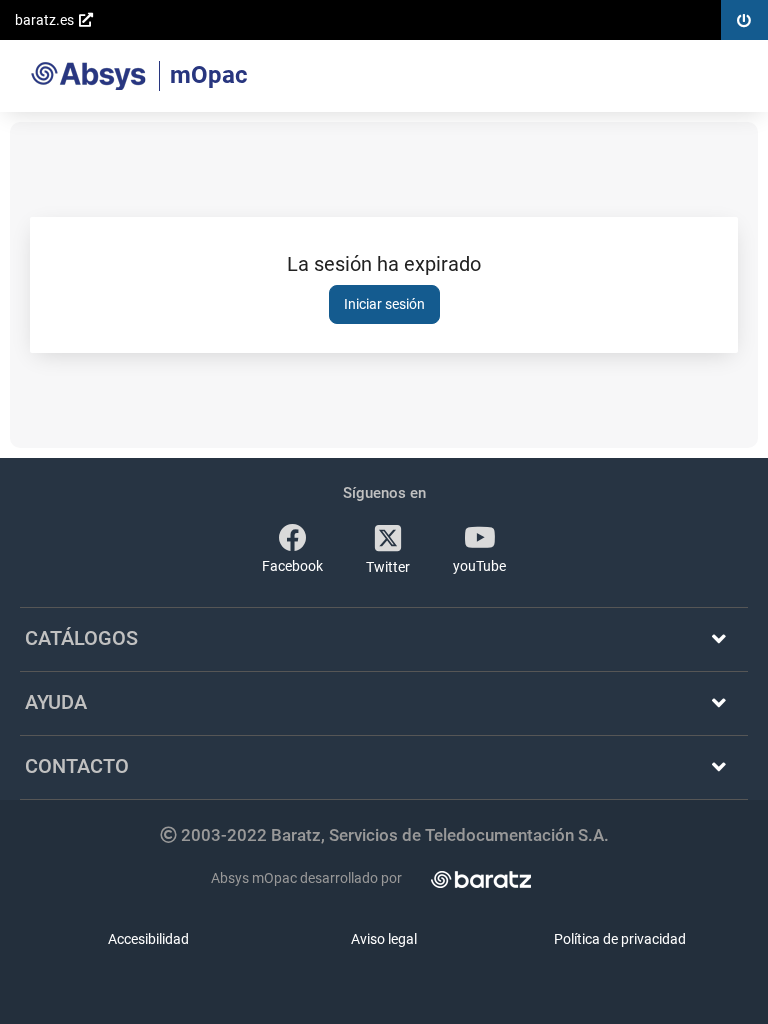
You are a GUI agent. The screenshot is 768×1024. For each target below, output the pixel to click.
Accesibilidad (148, 939)
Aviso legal (384, 939)
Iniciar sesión (384, 304)
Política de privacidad (620, 939)
